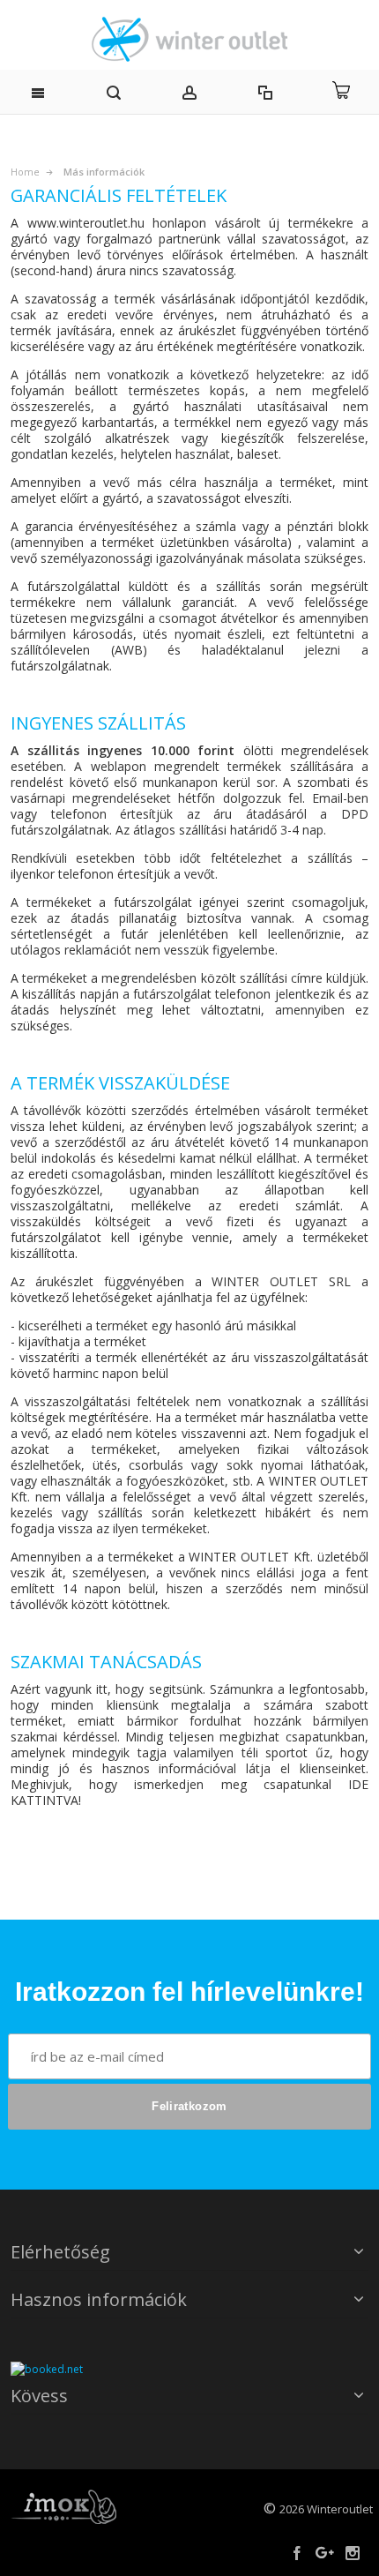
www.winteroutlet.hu (86, 223)
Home (25, 172)
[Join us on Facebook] (298, 2554)
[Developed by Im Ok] (63, 2505)
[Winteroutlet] (189, 39)
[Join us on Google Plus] (326, 2554)
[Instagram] (353, 2554)
